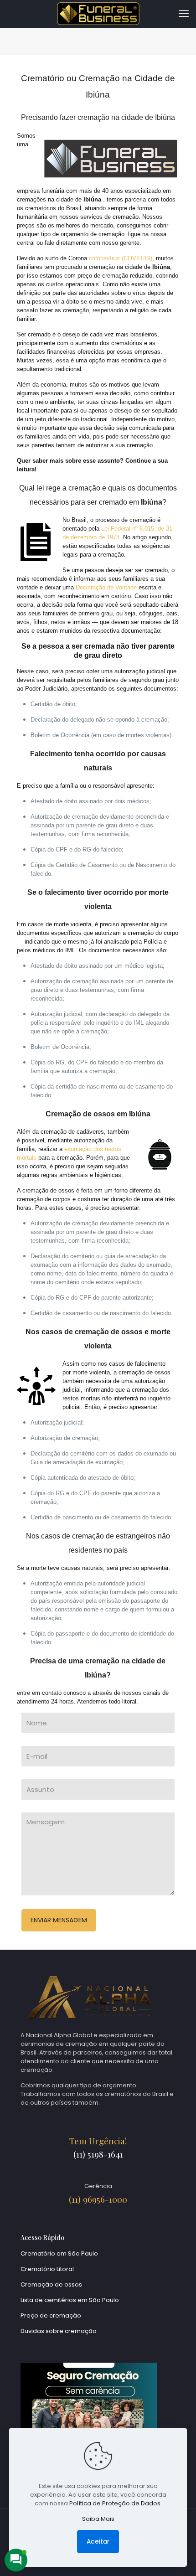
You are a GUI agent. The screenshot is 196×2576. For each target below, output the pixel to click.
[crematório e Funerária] (98, 14)
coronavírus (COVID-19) (121, 258)
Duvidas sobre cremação (59, 2331)
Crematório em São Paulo (59, 2253)
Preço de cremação (51, 2315)
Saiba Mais (98, 2519)
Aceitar (98, 2541)
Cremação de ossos (51, 2284)
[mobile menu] (184, 14)
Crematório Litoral (47, 2269)
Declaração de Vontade (106, 587)
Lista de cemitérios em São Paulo (70, 2300)
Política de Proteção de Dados (115, 2503)
